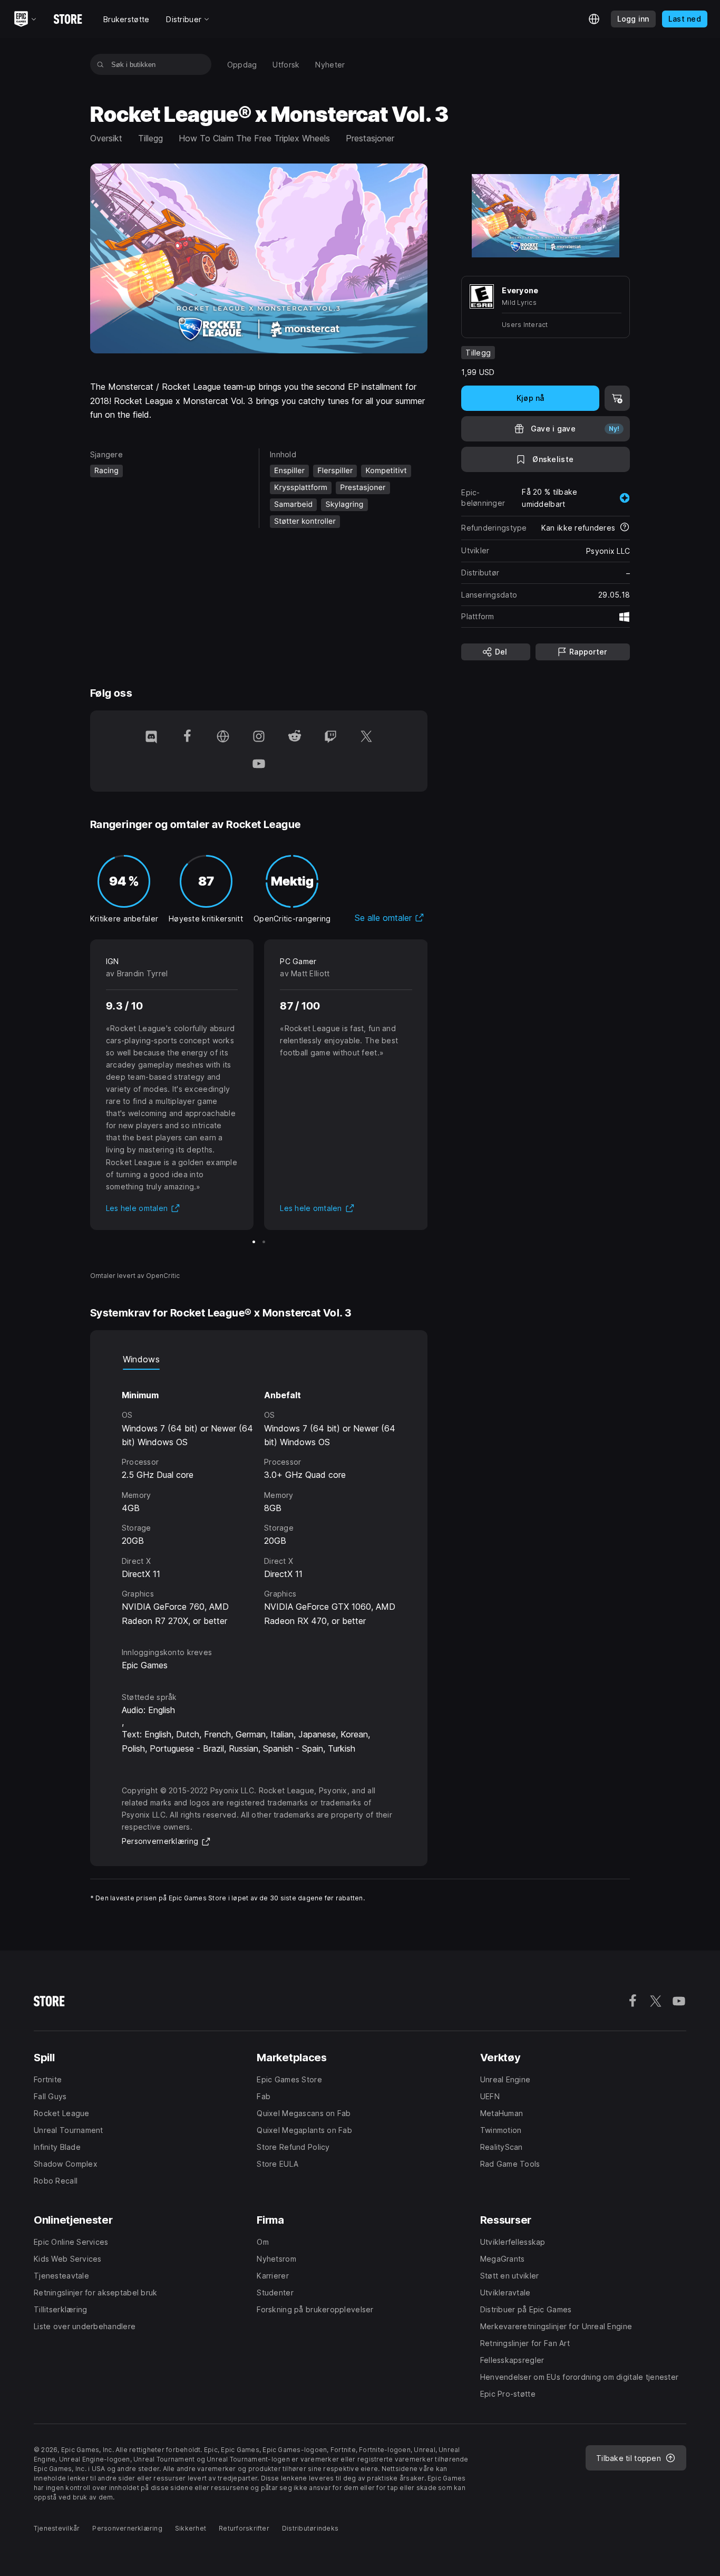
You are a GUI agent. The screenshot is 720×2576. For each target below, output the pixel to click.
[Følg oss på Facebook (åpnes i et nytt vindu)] (187, 737)
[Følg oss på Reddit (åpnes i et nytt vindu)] (295, 737)
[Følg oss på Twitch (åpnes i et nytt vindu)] (330, 737)
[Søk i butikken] (100, 64)
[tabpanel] (259, 1499)
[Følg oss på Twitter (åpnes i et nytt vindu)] (366, 737)
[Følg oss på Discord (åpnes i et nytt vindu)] (151, 737)
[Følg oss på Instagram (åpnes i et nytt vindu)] (259, 737)
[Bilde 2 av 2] (264, 1242)
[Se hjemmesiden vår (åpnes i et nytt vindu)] (223, 737)
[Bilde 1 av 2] (254, 1242)
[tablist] (259, 1359)
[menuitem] (242, 65)
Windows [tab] (141, 1359)
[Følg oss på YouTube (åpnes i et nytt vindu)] (259, 765)
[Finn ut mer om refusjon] (625, 528)
